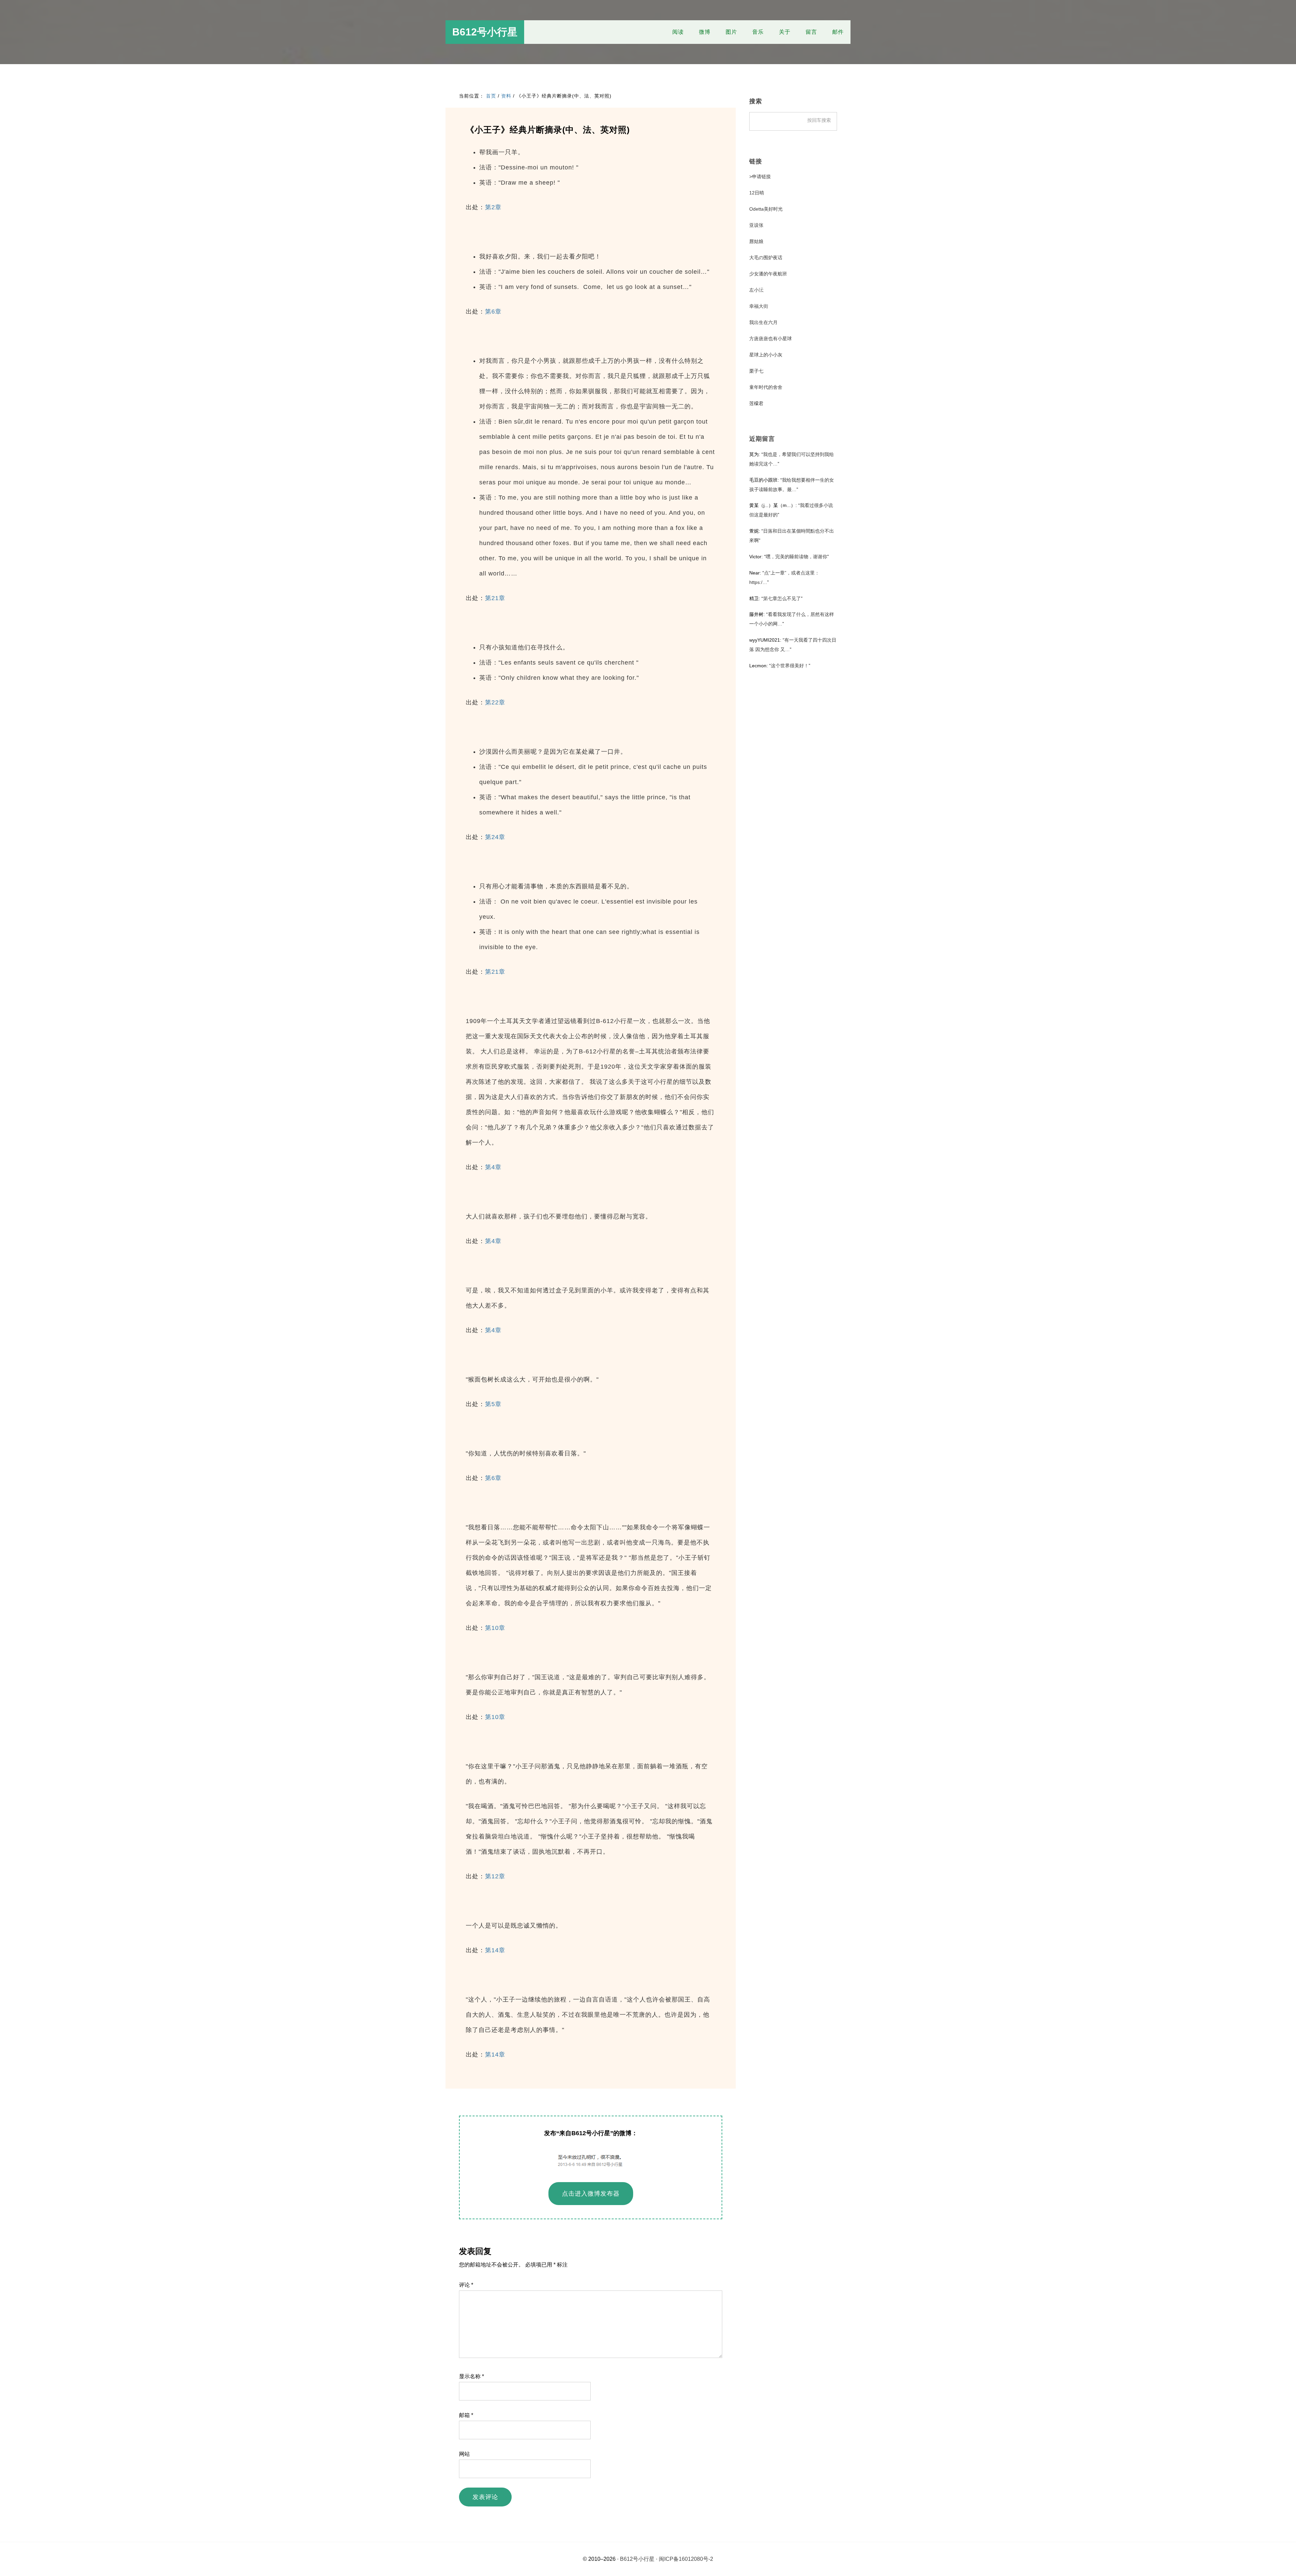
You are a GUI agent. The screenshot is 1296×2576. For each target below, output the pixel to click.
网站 (464, 2454)
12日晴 (757, 193)
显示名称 (471, 2376)
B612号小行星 (485, 32)
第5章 (493, 1404)
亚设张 (756, 225)
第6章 (493, 312)
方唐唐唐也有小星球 (771, 339)
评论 (466, 2285)
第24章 (495, 837)
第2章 (493, 207)
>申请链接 (760, 177)
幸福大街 (759, 306)
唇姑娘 (756, 241)
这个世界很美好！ (790, 666)
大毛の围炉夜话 (766, 258)
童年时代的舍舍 (766, 387)
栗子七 (756, 371)
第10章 (495, 1628)
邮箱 (466, 2415)
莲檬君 (756, 403)
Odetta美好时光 (766, 209)
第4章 (493, 1167)
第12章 (495, 1876)
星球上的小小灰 (766, 355)
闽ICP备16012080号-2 (686, 2559)
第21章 (495, 598)
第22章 (495, 702)
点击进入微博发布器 (591, 2194)
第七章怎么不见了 (782, 598)
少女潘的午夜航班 (768, 274)
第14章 (495, 1950)
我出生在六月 (763, 322)
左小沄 (756, 290)
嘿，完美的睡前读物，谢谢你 (796, 557)
